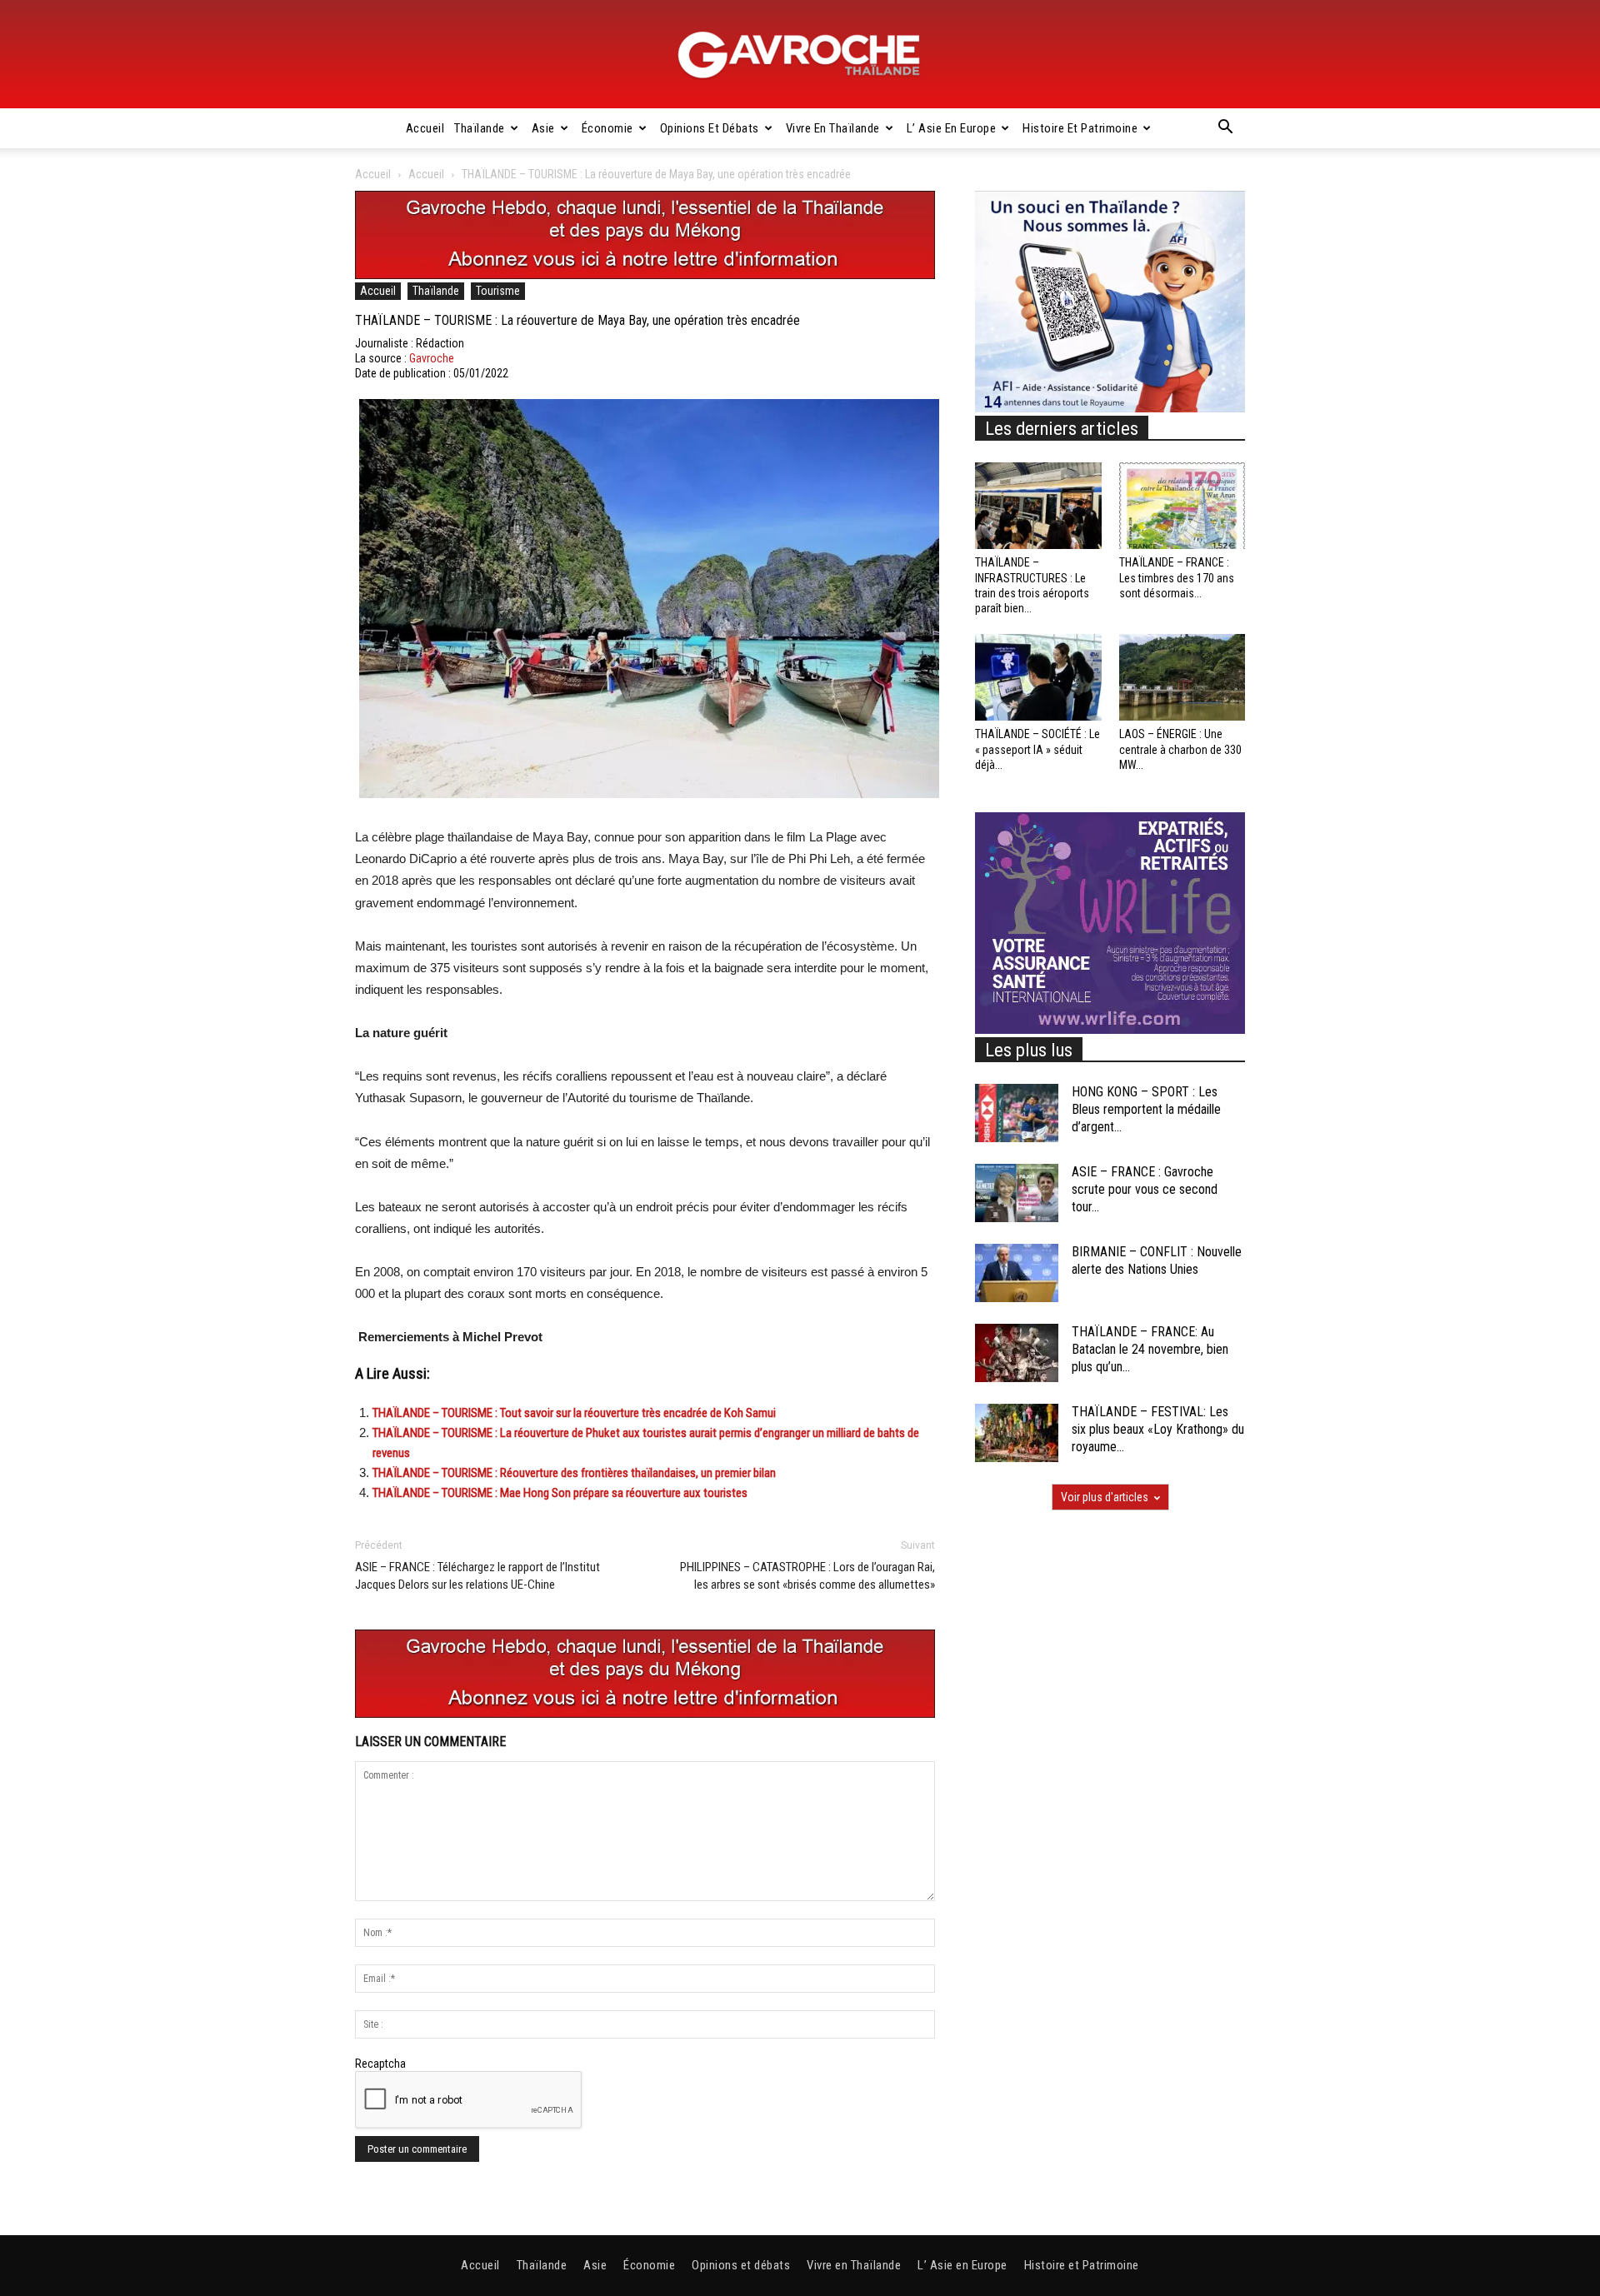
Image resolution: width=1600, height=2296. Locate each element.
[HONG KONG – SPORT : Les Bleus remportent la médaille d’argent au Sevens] (1017, 1113)
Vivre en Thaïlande (833, 128)
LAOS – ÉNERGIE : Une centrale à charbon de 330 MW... (1180, 749)
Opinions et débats (710, 128)
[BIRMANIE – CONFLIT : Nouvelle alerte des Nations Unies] (1017, 1273)
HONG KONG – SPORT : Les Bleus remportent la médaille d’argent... (1146, 1109)
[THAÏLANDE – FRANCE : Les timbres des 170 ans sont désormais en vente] (1182, 506)
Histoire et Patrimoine (1080, 128)
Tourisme (498, 291)
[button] (1225, 129)
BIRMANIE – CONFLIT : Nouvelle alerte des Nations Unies (1157, 1260)
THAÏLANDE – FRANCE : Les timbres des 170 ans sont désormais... (1177, 577)
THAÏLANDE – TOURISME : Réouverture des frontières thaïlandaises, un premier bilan (574, 1473)
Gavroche (432, 358)
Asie (543, 128)
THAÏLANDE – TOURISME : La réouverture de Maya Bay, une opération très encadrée (577, 320)
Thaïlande (480, 128)
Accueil (425, 128)
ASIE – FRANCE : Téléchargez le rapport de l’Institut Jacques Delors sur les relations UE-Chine (477, 1576)
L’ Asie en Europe (952, 128)
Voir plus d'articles (1105, 1497)
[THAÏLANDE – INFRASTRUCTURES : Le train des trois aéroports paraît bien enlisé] (1038, 506)
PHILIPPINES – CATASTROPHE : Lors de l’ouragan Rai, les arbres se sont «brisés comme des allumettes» (807, 1576)
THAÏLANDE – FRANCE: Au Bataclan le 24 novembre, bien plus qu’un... (1150, 1349)
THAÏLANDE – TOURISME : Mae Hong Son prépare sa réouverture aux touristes (560, 1493)
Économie (607, 128)
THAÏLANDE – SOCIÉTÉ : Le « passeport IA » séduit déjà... (1037, 749)
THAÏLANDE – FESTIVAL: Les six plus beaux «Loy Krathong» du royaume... (1158, 1429)
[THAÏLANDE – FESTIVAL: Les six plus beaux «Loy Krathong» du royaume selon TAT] (1017, 1433)
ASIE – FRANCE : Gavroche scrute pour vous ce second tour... (1145, 1189)
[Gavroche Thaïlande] (800, 55)
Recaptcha (380, 2064)
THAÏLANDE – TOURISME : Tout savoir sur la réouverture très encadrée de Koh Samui (574, 1413)
